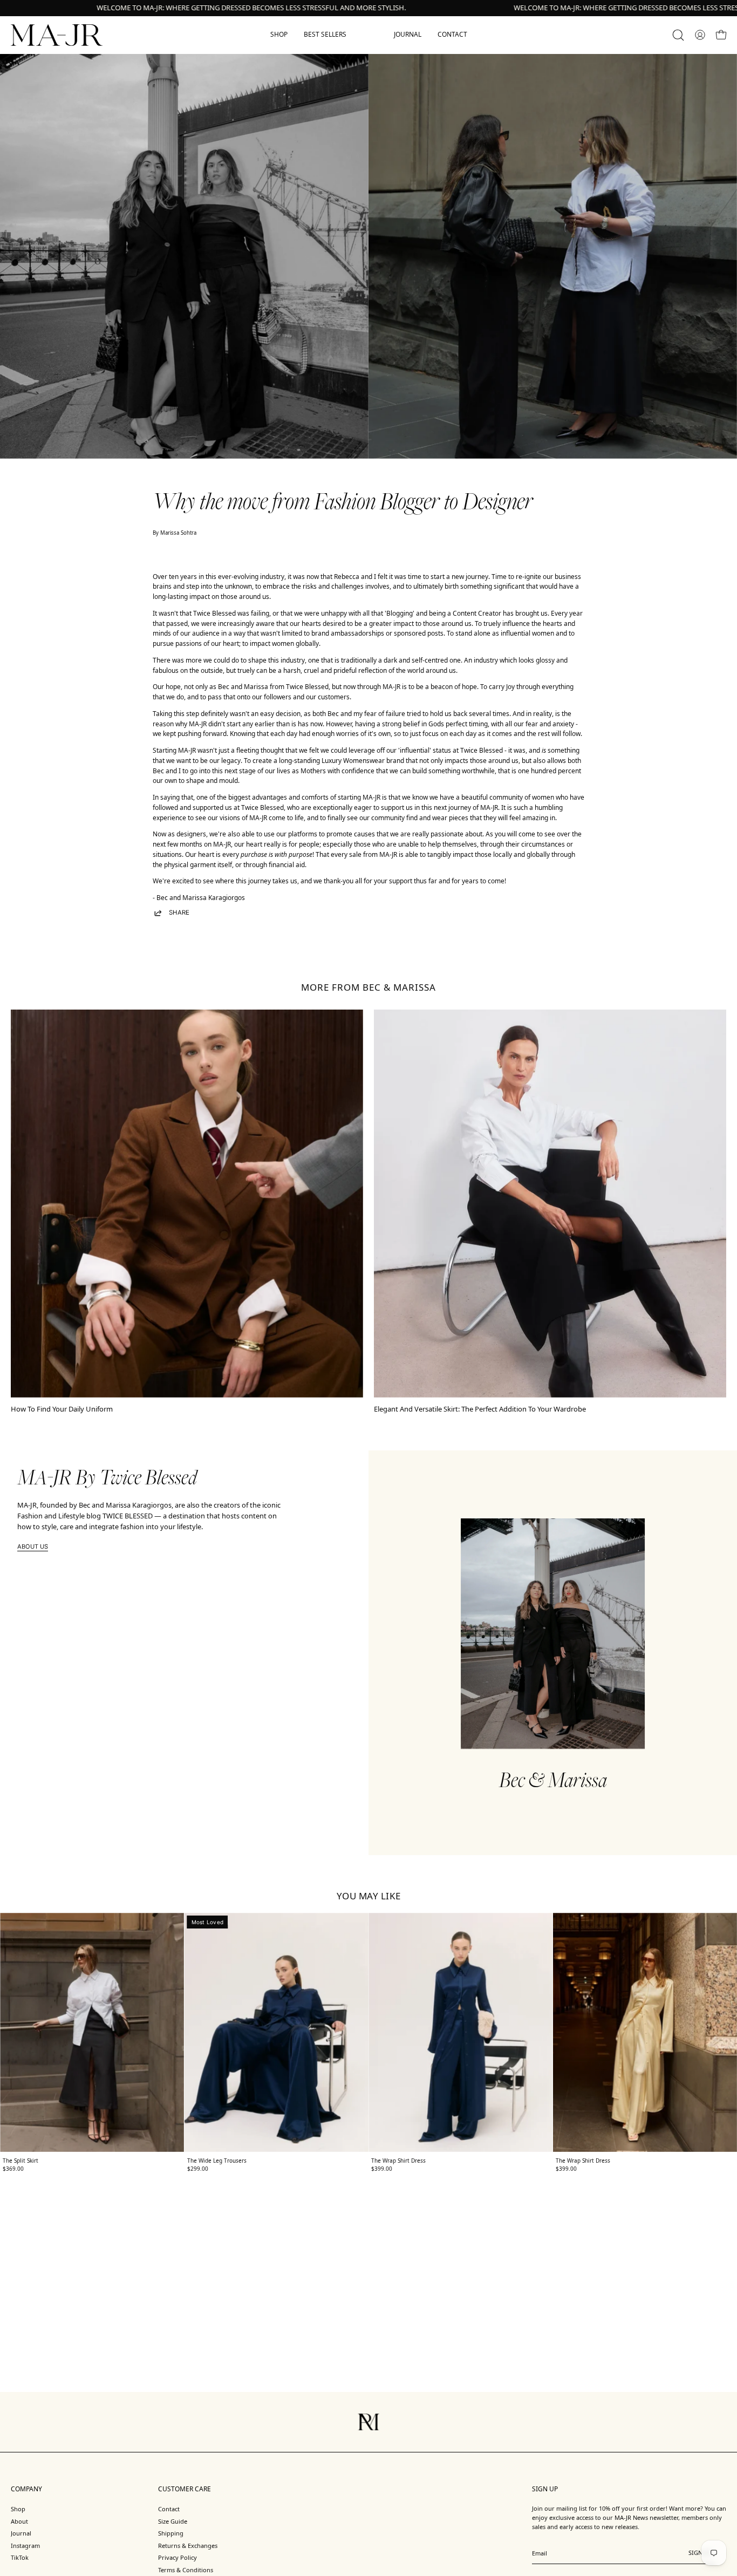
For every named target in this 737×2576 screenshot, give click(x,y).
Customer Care (185, 2489)
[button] (678, 35)
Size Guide (173, 2521)
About (19, 2521)
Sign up (700, 2556)
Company (26, 2489)
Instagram (25, 2546)
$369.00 (13, 2169)
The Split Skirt (21, 2161)
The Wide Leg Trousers (217, 2161)
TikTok (20, 2557)
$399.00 (382, 2169)
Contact (169, 2509)
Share (179, 912)
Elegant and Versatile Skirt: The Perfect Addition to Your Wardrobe (480, 1409)
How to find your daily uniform (62, 1409)
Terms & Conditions (186, 2570)
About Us (33, 1546)
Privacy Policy (178, 2557)
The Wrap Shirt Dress (398, 2161)
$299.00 (198, 2169)
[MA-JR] (57, 35)
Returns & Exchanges (188, 2546)
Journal (21, 2533)
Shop (18, 2509)
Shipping (171, 2533)
